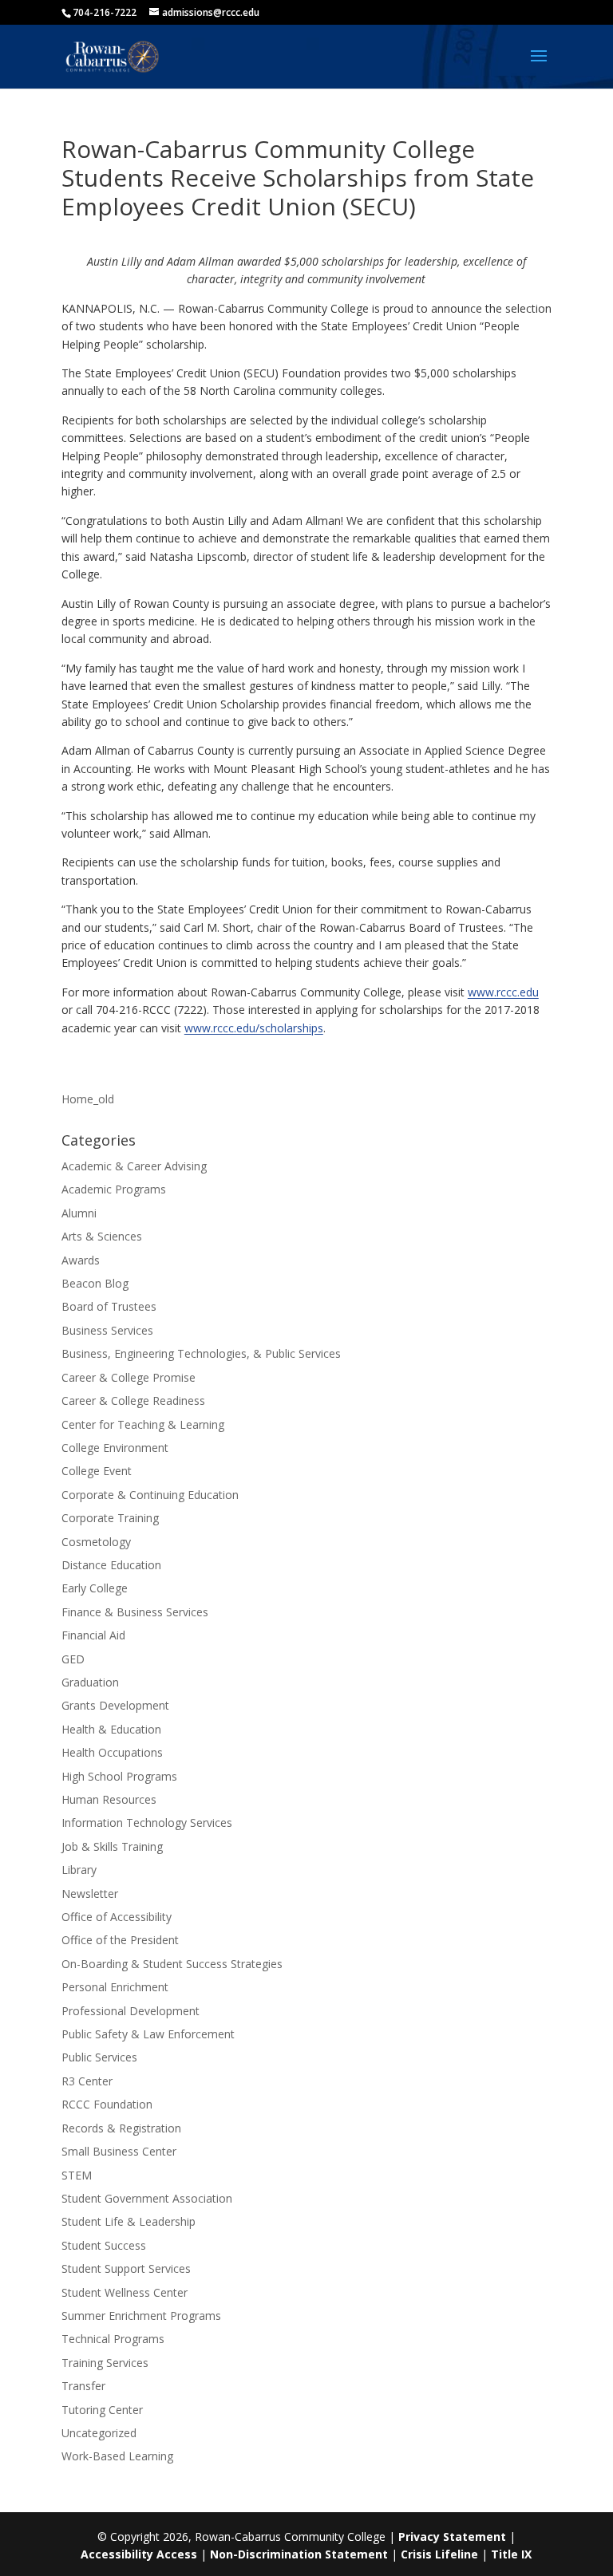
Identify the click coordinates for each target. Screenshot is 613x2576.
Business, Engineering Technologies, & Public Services (201, 1353)
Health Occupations (112, 1752)
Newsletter (90, 1894)
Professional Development (131, 2011)
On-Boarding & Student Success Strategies (172, 1964)
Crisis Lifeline (439, 2554)
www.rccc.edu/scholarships (254, 1028)
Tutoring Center (102, 2410)
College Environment (115, 1448)
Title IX (511, 2554)
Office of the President (120, 1940)
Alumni (79, 1213)
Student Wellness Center (125, 2292)
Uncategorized (99, 2433)
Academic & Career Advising (134, 1166)
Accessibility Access (139, 2554)
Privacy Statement (452, 2537)
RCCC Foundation (107, 2104)
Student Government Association (147, 2198)
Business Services (107, 1330)
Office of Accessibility (117, 1917)
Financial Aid (93, 1635)
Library (79, 1870)
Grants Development (115, 1705)
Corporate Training (110, 1518)
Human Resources (109, 1799)
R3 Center (87, 2081)
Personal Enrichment (115, 1987)
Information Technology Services (147, 1823)
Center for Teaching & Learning (143, 1424)
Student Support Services (126, 2268)
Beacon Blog (95, 1283)
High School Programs (119, 1776)
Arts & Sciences (102, 1236)
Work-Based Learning (117, 2456)
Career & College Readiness (133, 1400)
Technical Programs (113, 2339)
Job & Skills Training (112, 1846)
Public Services (99, 2057)
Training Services (105, 2363)
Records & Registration (121, 2128)
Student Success (104, 2245)
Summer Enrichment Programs (141, 2316)
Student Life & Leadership (129, 2221)
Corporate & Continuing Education (150, 1495)
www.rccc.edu (503, 992)
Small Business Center (119, 2151)
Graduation (90, 1682)
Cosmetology (96, 1542)
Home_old (88, 1099)
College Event (97, 1471)
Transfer (83, 2386)
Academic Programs (114, 1189)
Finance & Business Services (135, 1612)
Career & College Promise (129, 1377)
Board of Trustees (109, 1306)
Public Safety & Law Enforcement (148, 2034)
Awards (81, 1260)
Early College (95, 1588)
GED (73, 1659)
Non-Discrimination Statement (299, 2554)
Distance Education (111, 1565)
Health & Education (111, 1729)
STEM (77, 2175)
